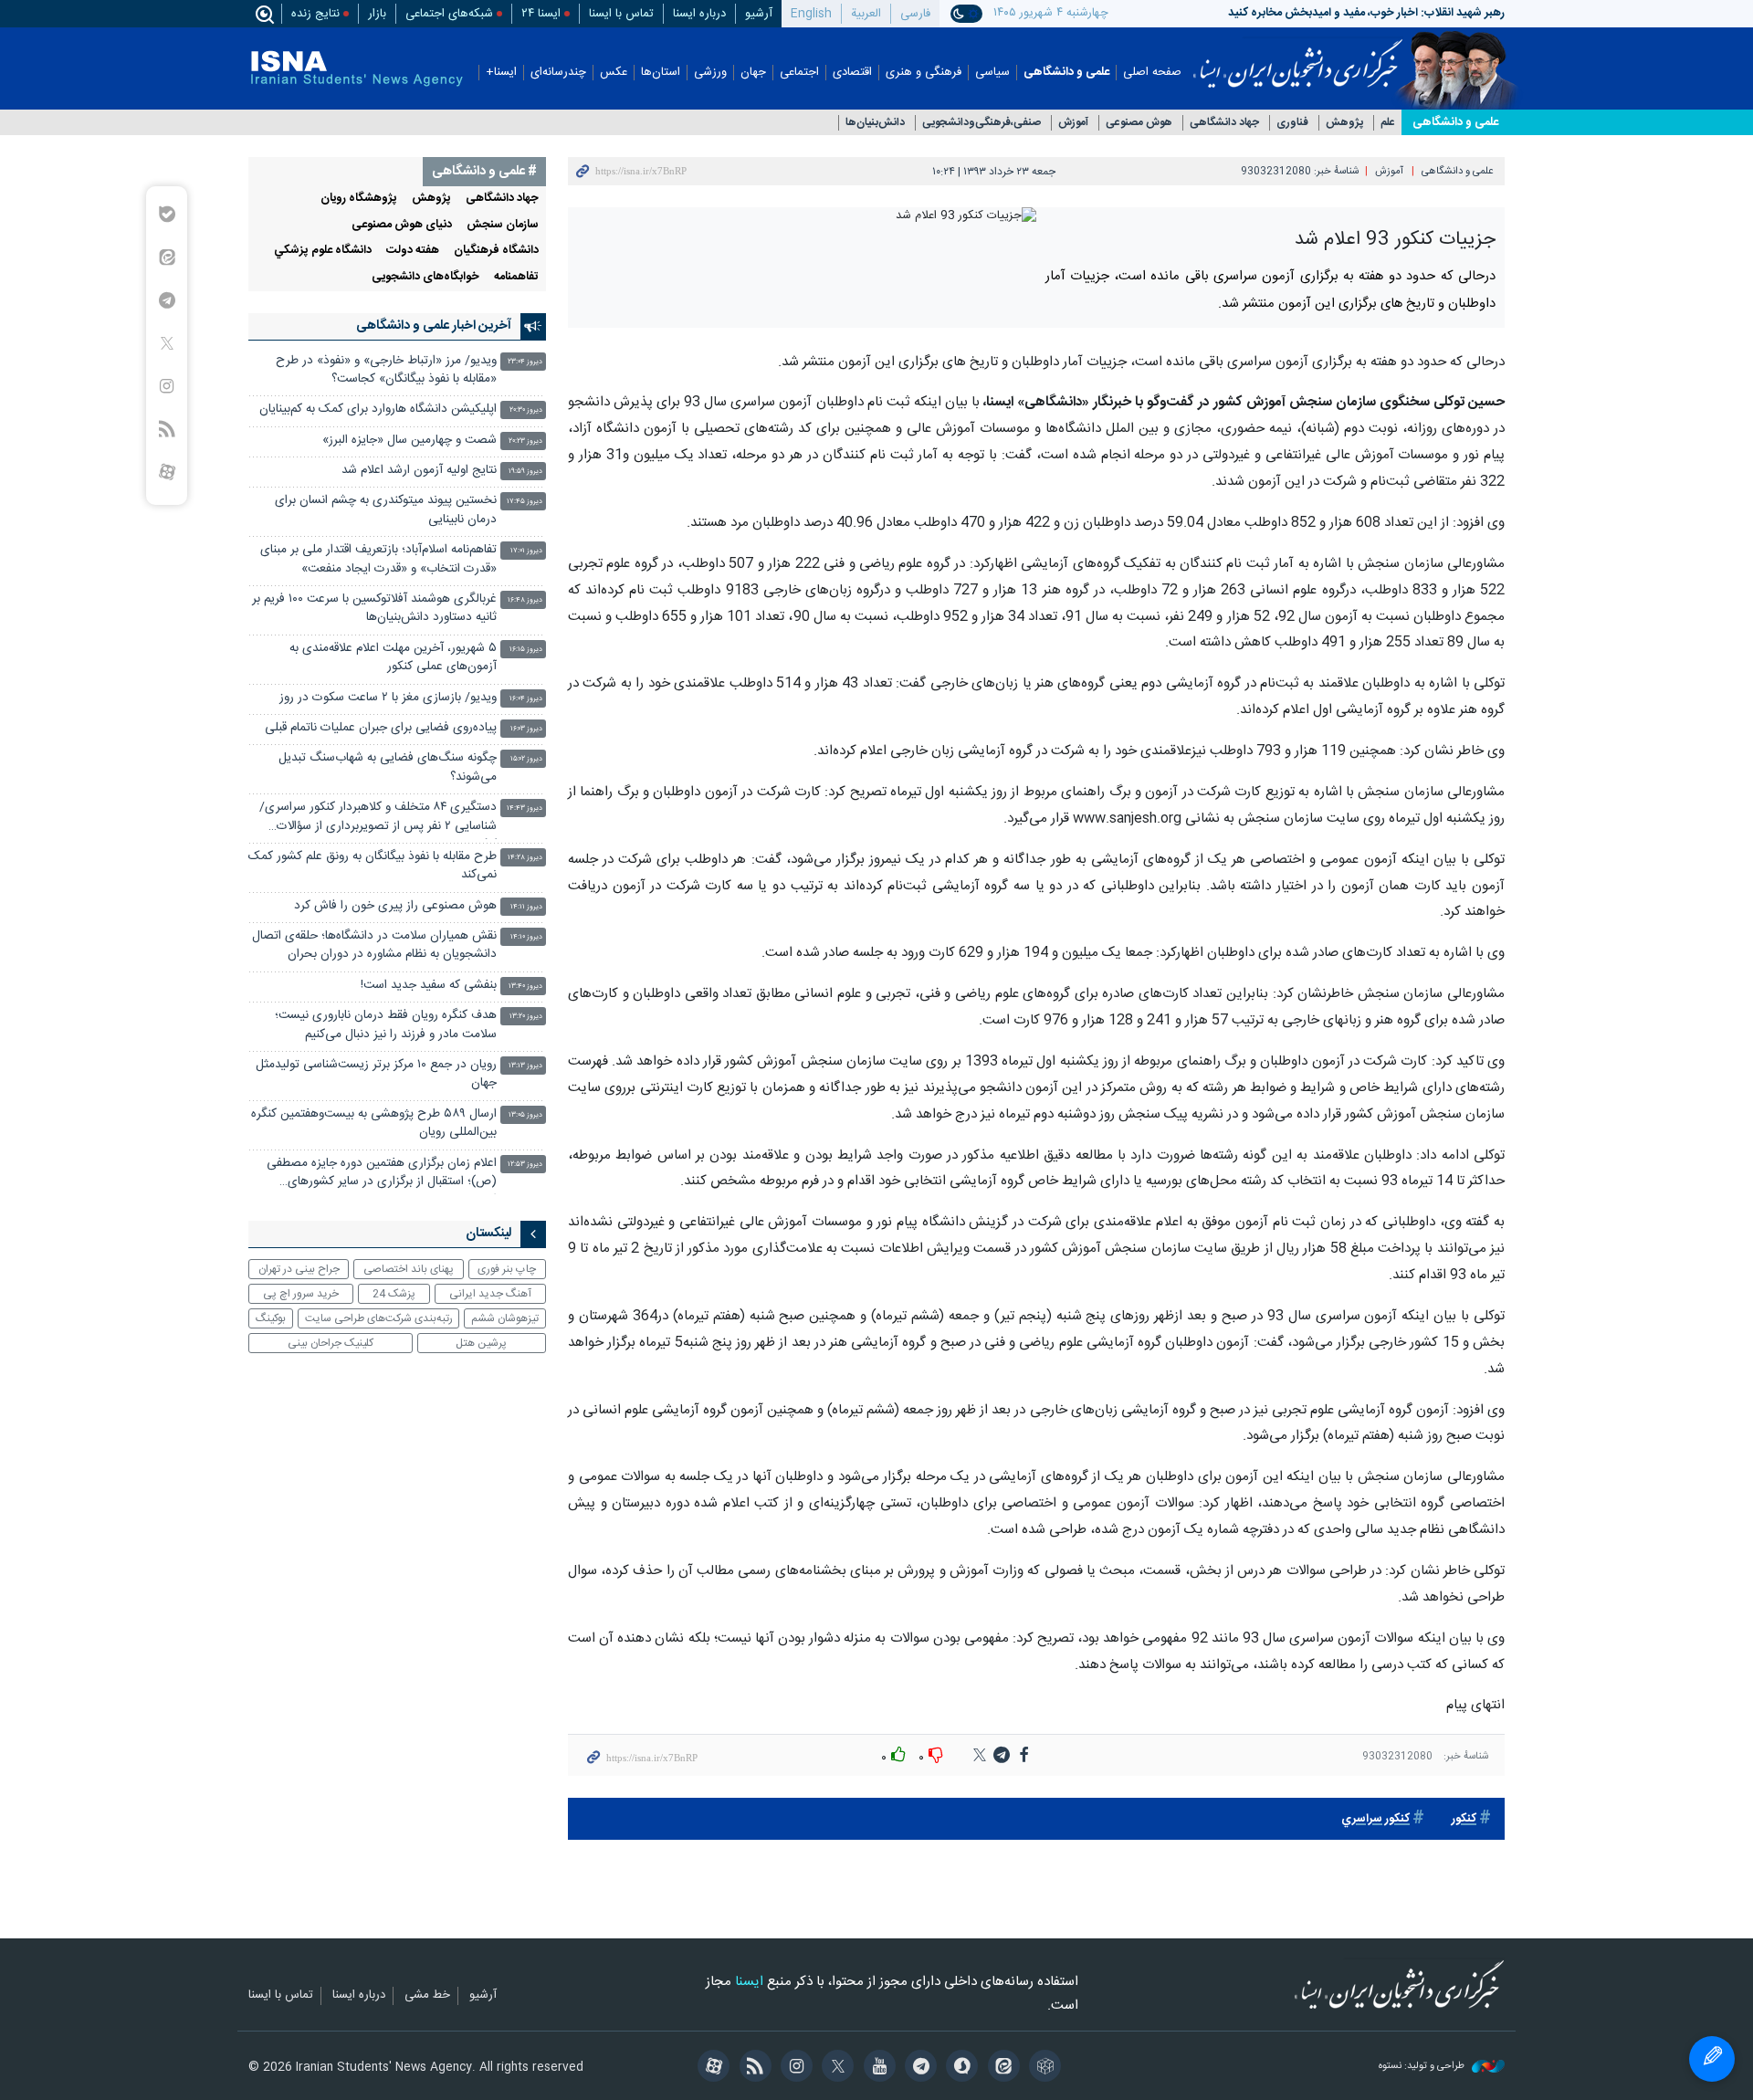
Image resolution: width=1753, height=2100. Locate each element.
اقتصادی (852, 73)
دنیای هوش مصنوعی (402, 225)
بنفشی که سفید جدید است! (429, 986)
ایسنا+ (501, 73)
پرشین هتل (481, 1343)
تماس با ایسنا (621, 14)
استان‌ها (661, 73)
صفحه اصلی (1152, 73)
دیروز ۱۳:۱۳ (525, 1066)
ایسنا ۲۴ (541, 14)
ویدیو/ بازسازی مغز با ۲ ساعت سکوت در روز (388, 698)
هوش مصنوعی (1139, 123)
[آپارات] (711, 2068)
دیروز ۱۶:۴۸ (525, 600)
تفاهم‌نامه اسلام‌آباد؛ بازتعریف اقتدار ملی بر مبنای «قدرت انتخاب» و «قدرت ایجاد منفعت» (378, 559)
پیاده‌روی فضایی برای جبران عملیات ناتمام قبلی (381, 728)
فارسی (915, 14)
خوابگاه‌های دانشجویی (425, 277)
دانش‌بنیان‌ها (875, 123)
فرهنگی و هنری (924, 73)
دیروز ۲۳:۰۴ (525, 362)
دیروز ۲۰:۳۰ (526, 410)
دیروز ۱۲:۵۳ (525, 1165)
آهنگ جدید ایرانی (490, 1294)
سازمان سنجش (503, 225)
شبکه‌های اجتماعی (449, 14)
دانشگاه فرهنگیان (496, 251)
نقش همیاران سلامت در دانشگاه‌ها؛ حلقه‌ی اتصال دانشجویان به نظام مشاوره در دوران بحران (374, 945)
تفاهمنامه (516, 277)
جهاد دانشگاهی (1224, 123)
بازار (377, 14)
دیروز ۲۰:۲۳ (525, 441)
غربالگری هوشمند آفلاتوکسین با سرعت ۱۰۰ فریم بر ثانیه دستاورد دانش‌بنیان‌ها (374, 609)
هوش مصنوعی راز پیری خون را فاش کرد (395, 906)
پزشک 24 (394, 1294)
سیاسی (992, 73)
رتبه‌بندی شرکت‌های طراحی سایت (379, 1318)
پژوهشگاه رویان (359, 199)
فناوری (1292, 123)
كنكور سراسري (1375, 1819)
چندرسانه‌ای (558, 73)
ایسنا (1298, 58)
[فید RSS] (752, 2068)
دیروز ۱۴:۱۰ (526, 937)
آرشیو (759, 14)
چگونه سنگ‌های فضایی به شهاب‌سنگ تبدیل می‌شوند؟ (388, 767)
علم (1388, 123)
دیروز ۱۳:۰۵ (525, 1115)
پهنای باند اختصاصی (409, 1269)
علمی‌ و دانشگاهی (1455, 122)
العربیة (866, 14)
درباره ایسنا (699, 14)
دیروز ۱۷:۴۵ (525, 502)
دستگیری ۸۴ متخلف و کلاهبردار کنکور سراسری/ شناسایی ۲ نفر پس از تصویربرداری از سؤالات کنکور (378, 819)
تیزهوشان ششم (505, 1318)
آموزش (1073, 123)
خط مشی (427, 1996)
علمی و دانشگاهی (1066, 73)
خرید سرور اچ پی (301, 1294)
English (811, 14)
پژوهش (1344, 123)
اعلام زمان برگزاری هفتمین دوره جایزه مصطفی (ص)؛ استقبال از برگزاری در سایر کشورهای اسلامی (382, 1175)
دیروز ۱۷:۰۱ (526, 551)
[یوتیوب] (876, 2068)
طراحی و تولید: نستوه (1423, 2067)
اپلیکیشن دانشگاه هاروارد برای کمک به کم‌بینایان (378, 409)
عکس (614, 73)
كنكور (1464, 1819)
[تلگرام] (918, 2068)
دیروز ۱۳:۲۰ (526, 1017)
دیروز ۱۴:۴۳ (525, 808)
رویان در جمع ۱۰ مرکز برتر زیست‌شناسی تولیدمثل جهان (376, 1074)
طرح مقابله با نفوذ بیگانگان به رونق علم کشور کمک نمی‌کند (373, 866)
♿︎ (1712, 2059)
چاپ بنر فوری (507, 1269)
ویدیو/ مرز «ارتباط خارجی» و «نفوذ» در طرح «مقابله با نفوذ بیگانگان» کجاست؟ (386, 370)
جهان (753, 73)
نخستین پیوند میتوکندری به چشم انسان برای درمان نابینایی (386, 510)
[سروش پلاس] (959, 2068)
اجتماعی (799, 73)
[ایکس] (835, 2068)
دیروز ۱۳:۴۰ (525, 987)
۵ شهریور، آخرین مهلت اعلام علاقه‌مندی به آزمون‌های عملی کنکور (393, 658)
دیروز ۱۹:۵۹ (525, 472)
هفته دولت (413, 251)
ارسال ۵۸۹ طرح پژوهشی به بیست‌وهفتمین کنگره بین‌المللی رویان (374, 1123)
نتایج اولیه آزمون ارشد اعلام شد (419, 471)
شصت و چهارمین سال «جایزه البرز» (409, 441)
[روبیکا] (1042, 2068)
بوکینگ (271, 1318)
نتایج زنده (315, 14)
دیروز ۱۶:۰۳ (526, 729)
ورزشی (710, 73)
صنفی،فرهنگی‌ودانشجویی (981, 123)
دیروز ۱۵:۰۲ (526, 759)
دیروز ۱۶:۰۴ (526, 699)
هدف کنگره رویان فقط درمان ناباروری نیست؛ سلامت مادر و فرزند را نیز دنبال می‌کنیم (386, 1025)
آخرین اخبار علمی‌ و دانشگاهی (434, 326)
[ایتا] (1000, 2068)
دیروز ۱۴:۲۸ (525, 858)
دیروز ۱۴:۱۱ (526, 907)
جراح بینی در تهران (299, 1269)
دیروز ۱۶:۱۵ (526, 650)
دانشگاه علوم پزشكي (323, 251)
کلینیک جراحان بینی (331, 1343)
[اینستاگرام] (794, 2068)
